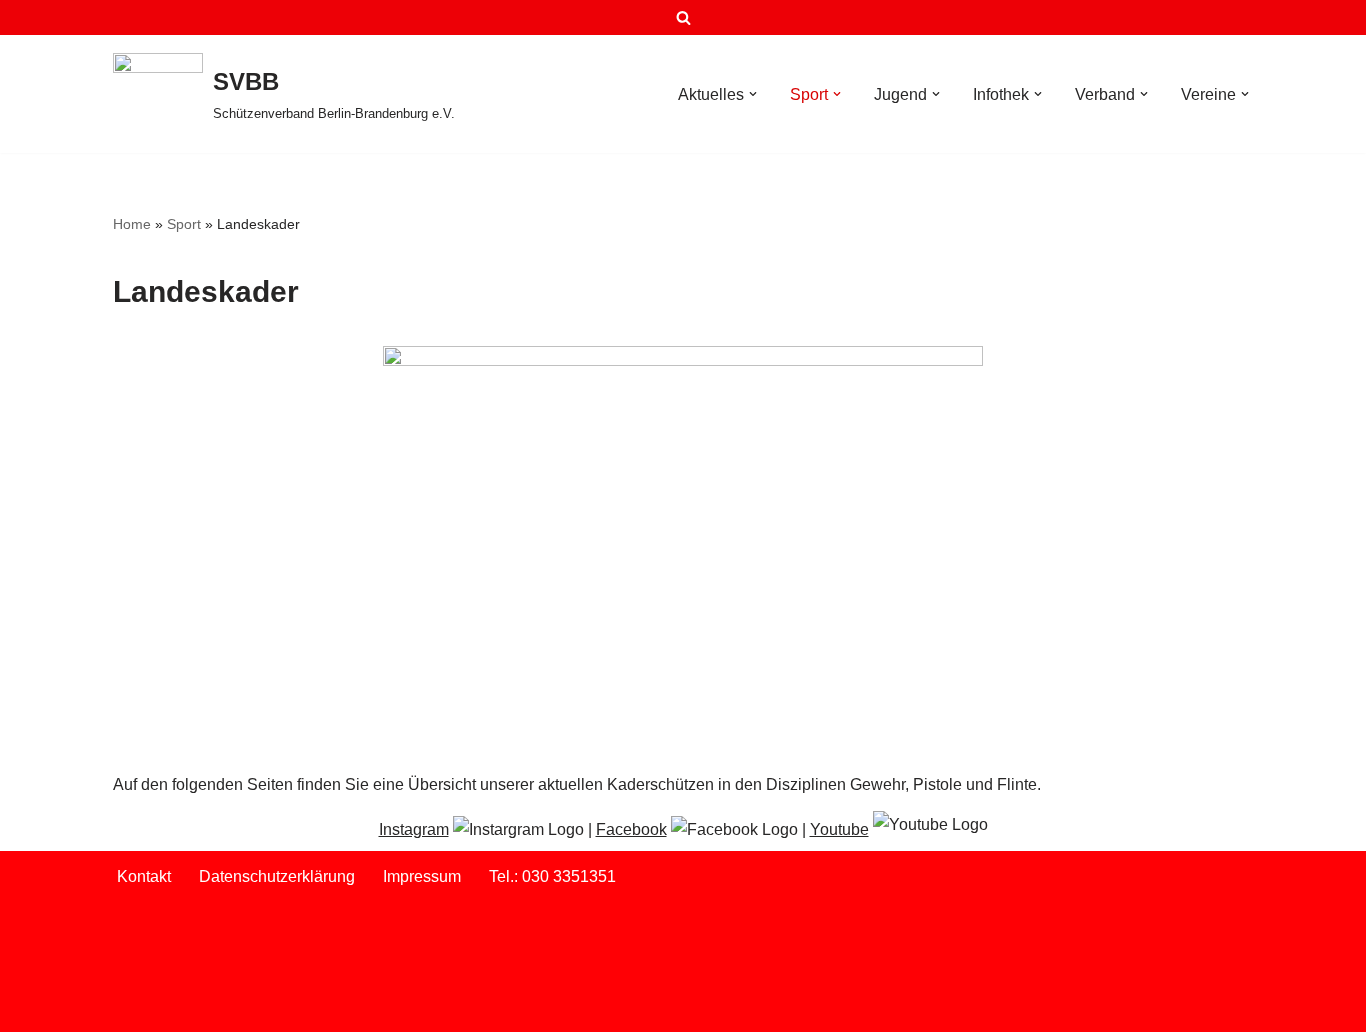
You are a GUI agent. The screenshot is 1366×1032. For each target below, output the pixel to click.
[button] (753, 94)
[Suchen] (683, 17)
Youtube (839, 829)
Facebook (631, 829)
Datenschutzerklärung (277, 876)
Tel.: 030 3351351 (552, 876)
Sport (184, 224)
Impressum (422, 876)
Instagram (414, 829)
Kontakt (144, 876)
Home (132, 224)
